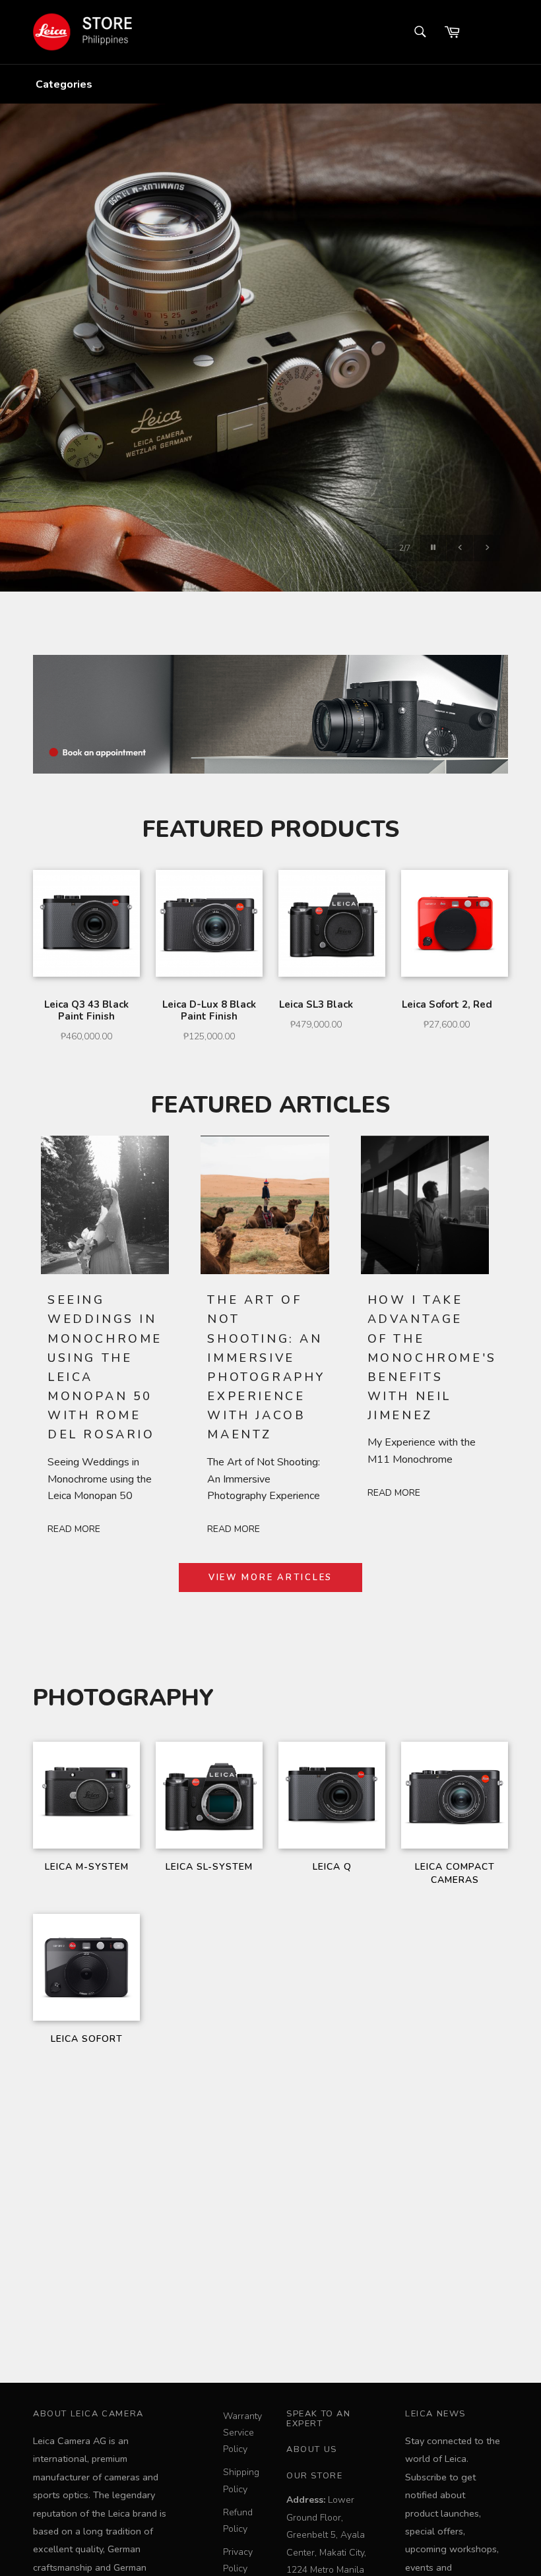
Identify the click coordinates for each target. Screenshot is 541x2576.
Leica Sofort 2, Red (447, 1004)
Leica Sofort (87, 2039)
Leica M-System (87, 1867)
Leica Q (332, 1867)
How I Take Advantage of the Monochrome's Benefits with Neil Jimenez (432, 1358)
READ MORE (74, 1529)
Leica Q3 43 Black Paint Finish (86, 1010)
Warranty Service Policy (242, 2433)
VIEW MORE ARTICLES (271, 1578)
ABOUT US (312, 2449)
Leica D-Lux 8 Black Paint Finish (209, 1010)
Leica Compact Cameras (455, 1873)
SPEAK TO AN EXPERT (319, 2419)
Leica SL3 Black (316, 1004)
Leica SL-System (209, 1867)
